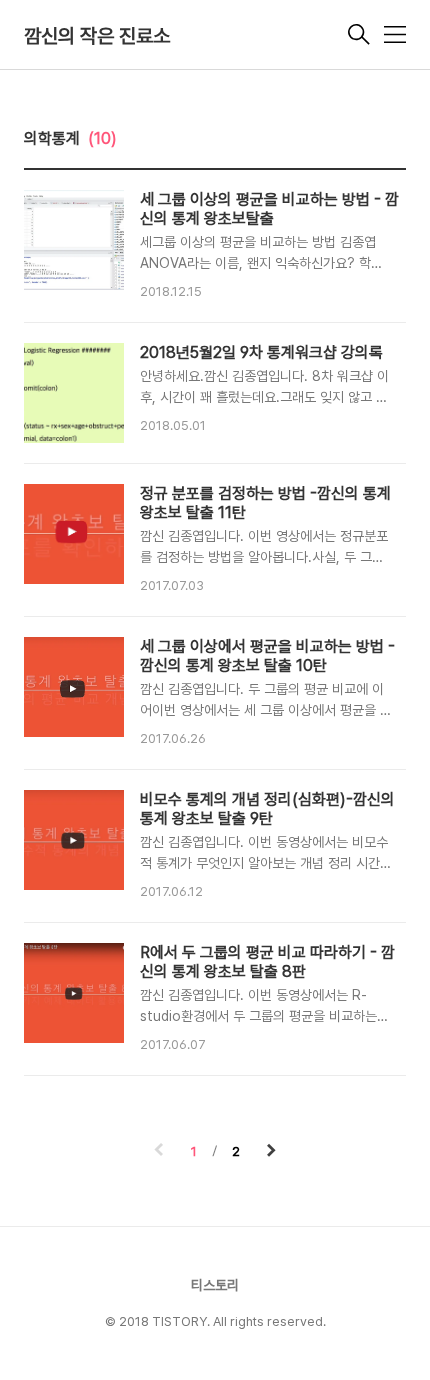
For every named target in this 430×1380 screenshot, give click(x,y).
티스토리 (215, 1285)
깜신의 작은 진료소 (97, 36)
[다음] (271, 1152)
